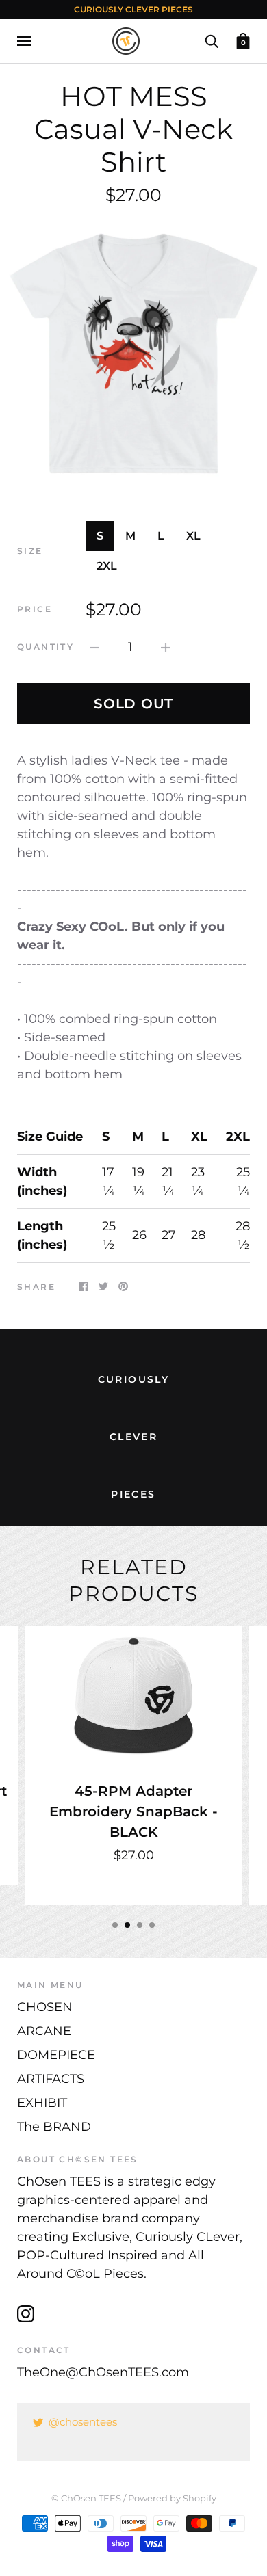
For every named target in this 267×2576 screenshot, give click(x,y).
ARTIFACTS (51, 2079)
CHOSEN (45, 2007)
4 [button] (152, 1925)
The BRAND (54, 2127)
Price (35, 609)
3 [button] (140, 1925)
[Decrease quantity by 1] (94, 647)
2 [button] (127, 1925)
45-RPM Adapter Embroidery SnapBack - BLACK (133, 1811)
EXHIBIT (42, 2103)
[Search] (212, 40)
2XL (107, 566)
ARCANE (44, 2031)
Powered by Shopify (172, 2498)
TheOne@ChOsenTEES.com (103, 2372)
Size (30, 551)
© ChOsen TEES (86, 2498)
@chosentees (83, 2422)
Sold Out (133, 704)
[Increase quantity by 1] (166, 647)
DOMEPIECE (56, 2055)
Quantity (46, 647)
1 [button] (115, 1925)
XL (193, 536)
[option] (133, 354)
